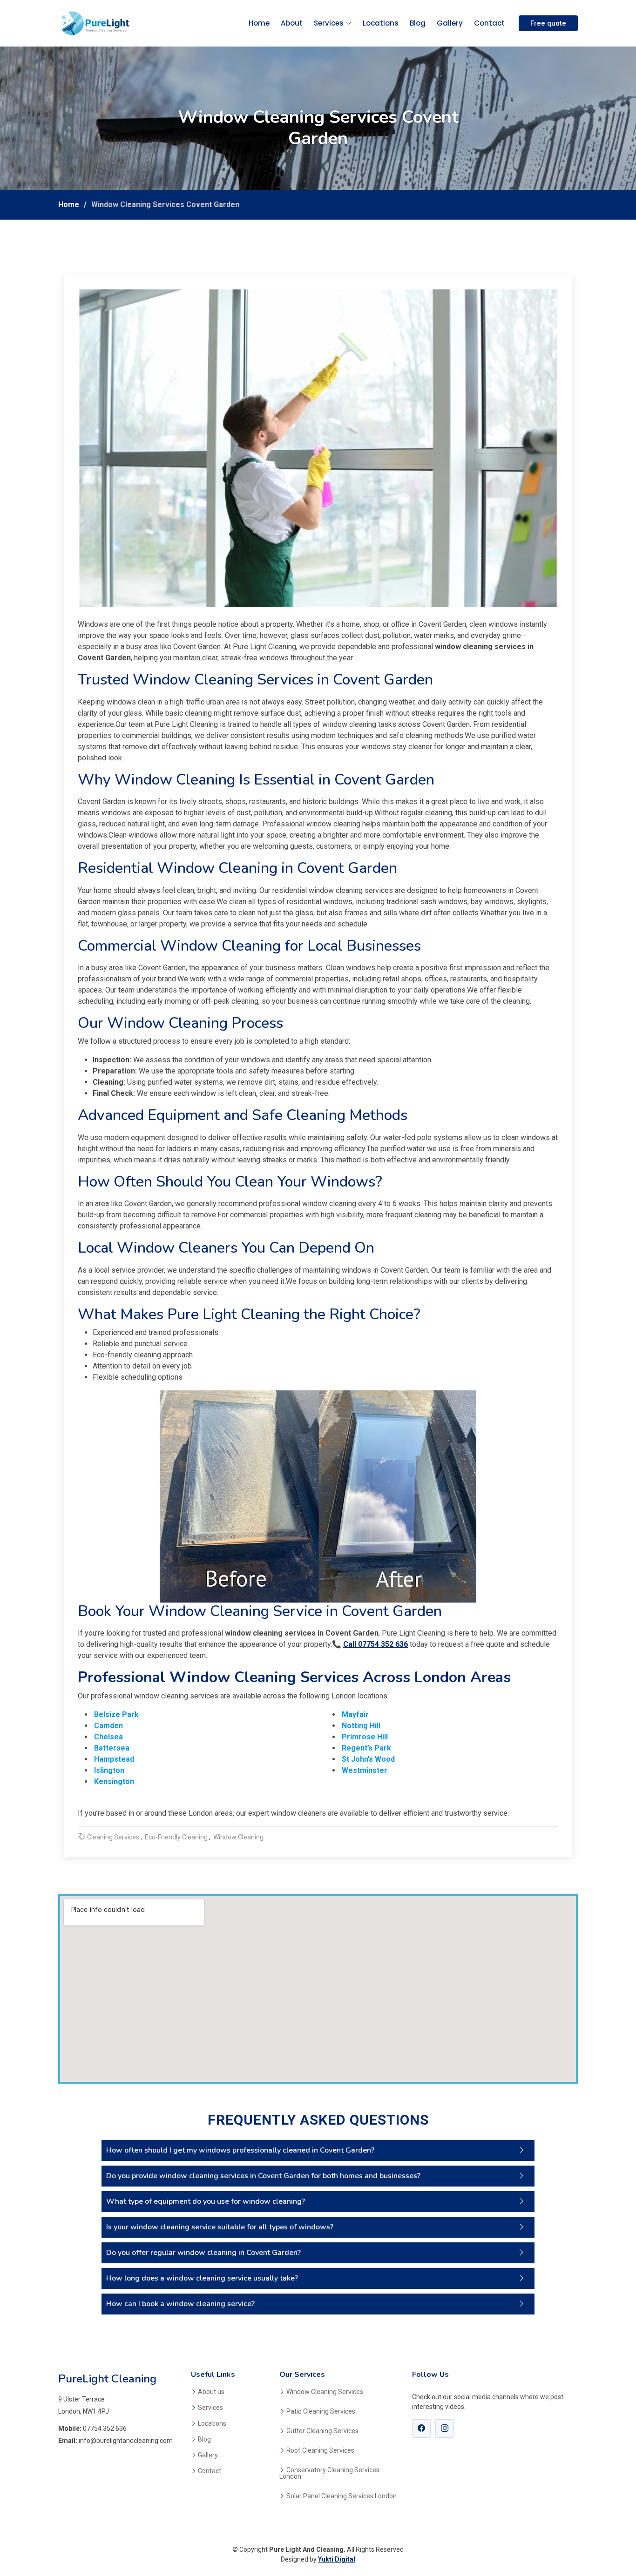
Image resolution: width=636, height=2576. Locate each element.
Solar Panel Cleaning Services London (342, 2496)
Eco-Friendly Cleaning (176, 1837)
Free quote (548, 23)
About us (211, 2392)
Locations (381, 23)
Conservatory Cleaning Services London (329, 2473)
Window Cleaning (238, 1837)
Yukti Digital (337, 2559)
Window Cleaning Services (325, 2392)
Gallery (450, 23)
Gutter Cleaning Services (322, 2431)
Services (329, 23)
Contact (489, 23)
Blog (418, 23)
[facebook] (421, 2428)
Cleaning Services (113, 1837)
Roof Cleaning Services (320, 2450)
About (292, 23)
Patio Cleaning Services (321, 2411)
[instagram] (445, 2428)
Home (259, 23)
